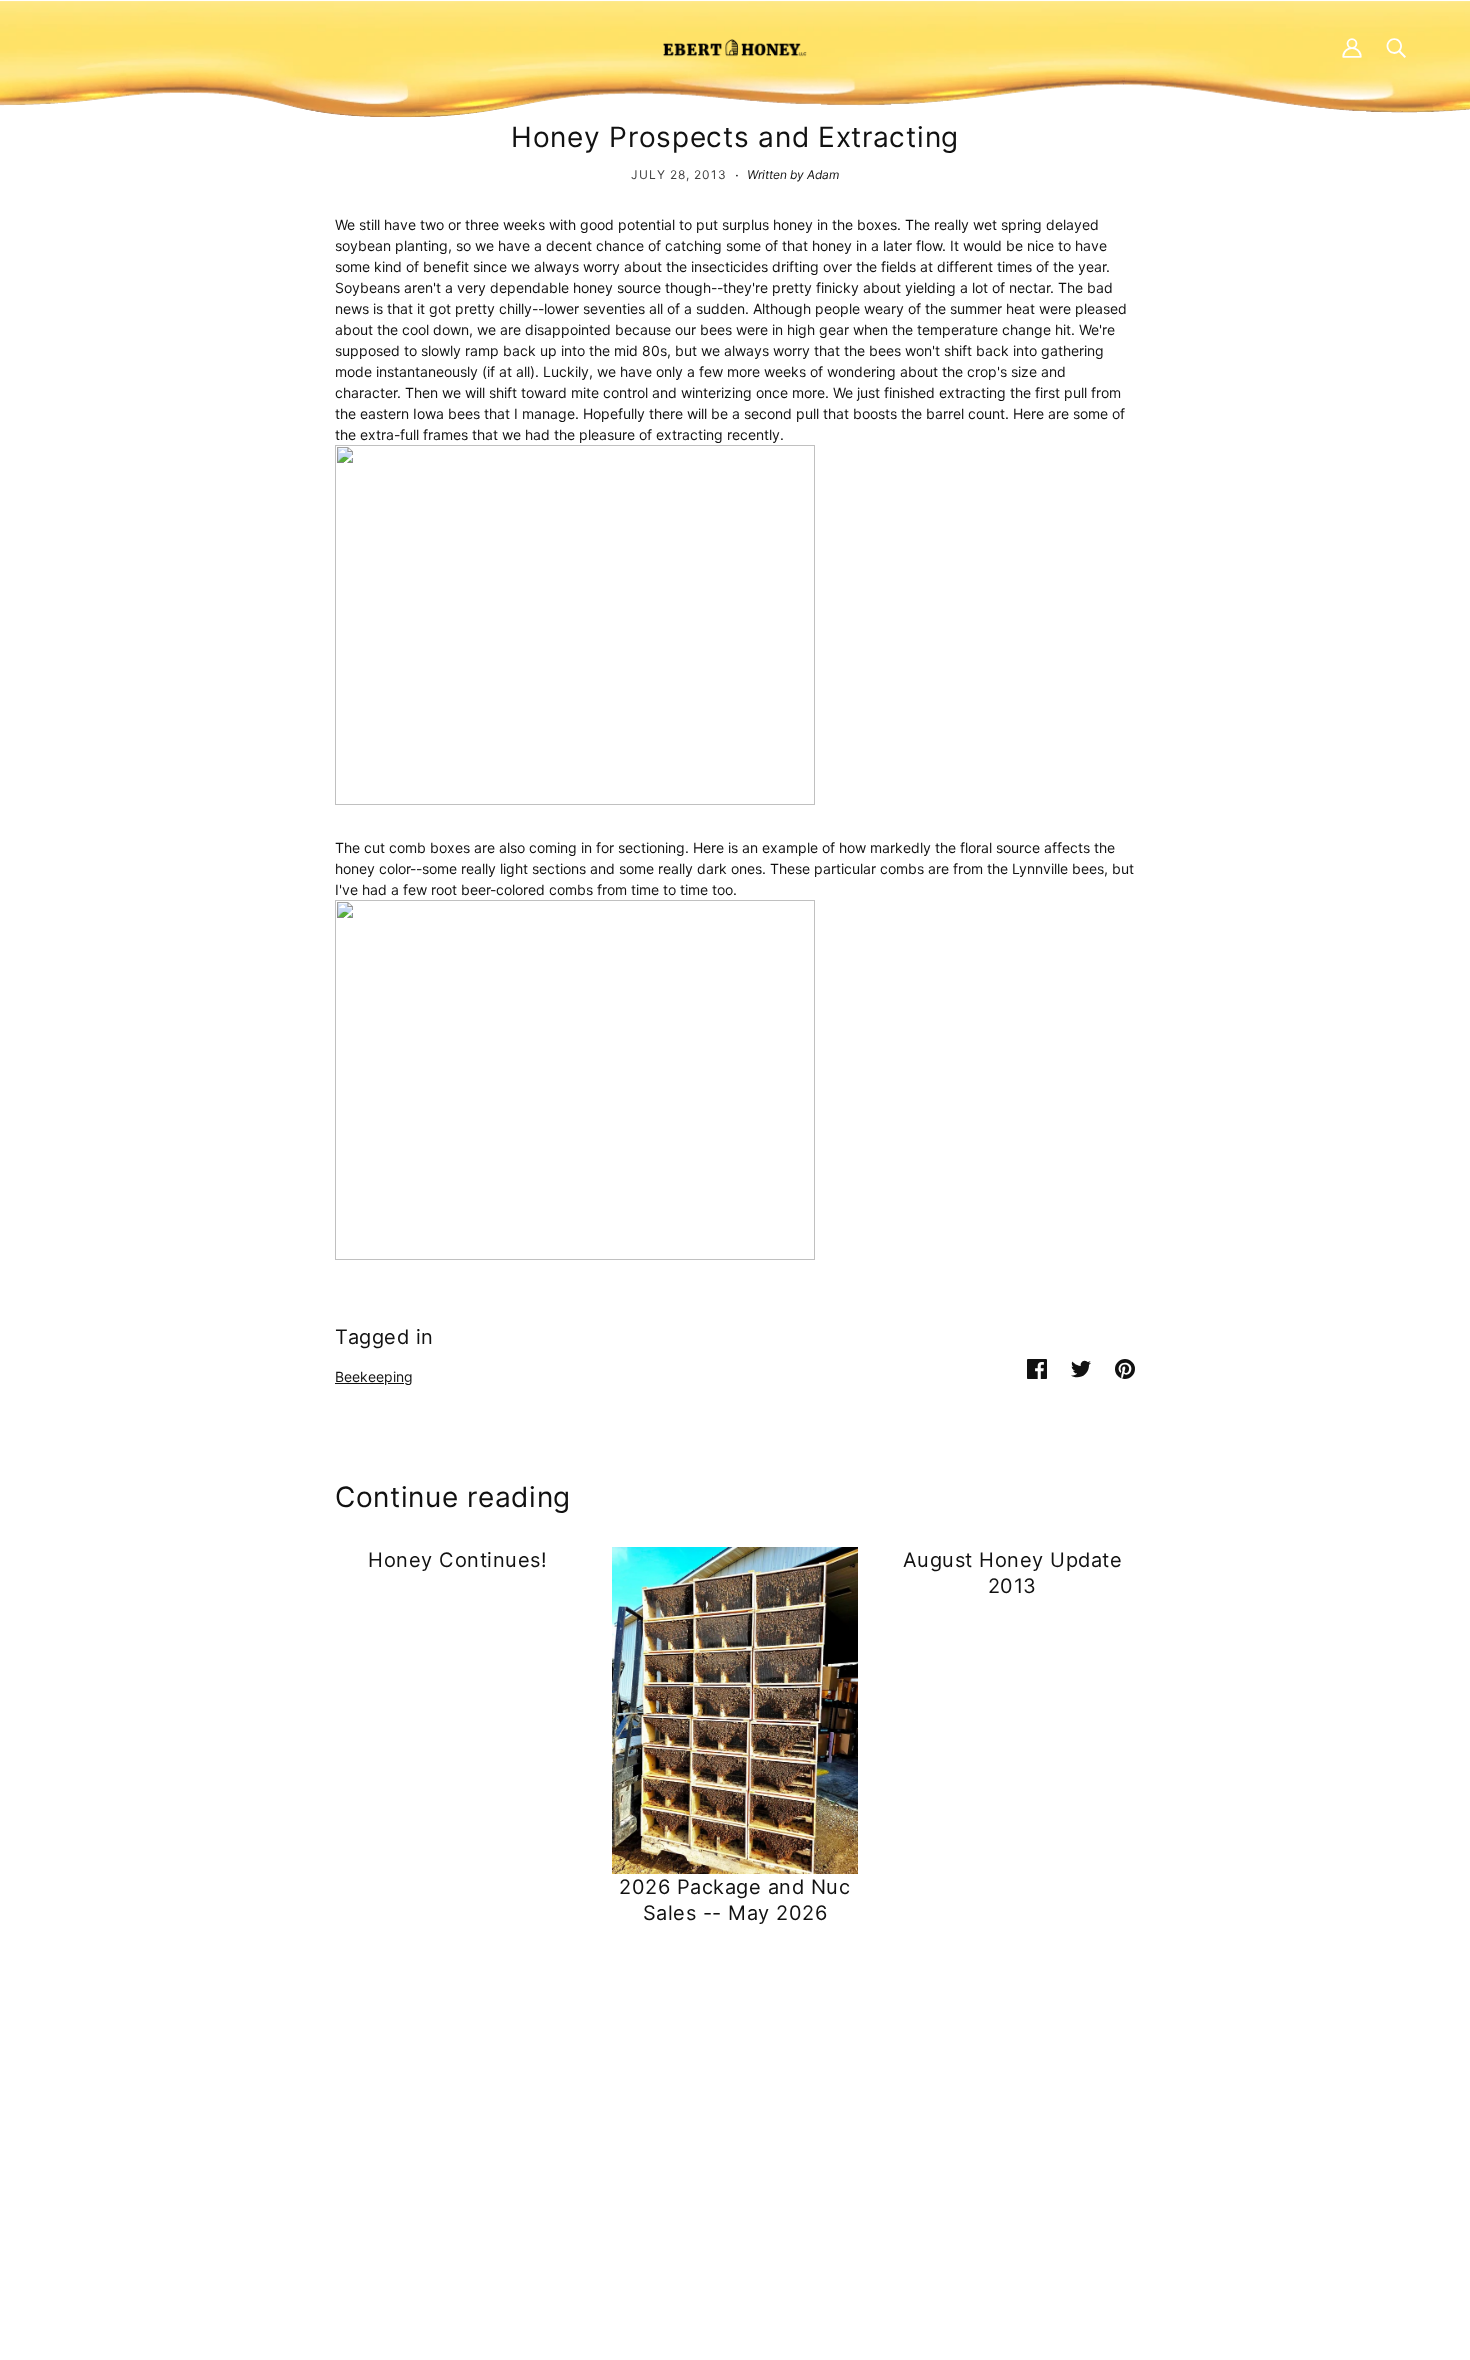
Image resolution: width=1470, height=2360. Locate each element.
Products (730, 2106)
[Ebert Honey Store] (735, 47)
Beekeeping (374, 1376)
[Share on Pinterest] (1125, 1368)
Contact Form (347, 2106)
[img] (311, 2213)
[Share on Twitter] (1081, 1368)
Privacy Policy (1121, 2106)
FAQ (714, 2127)
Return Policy (1118, 2127)
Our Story (732, 2148)
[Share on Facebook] (1037, 1368)
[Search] (1396, 47)
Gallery (723, 2190)
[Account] (1352, 47)
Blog (715, 2169)
